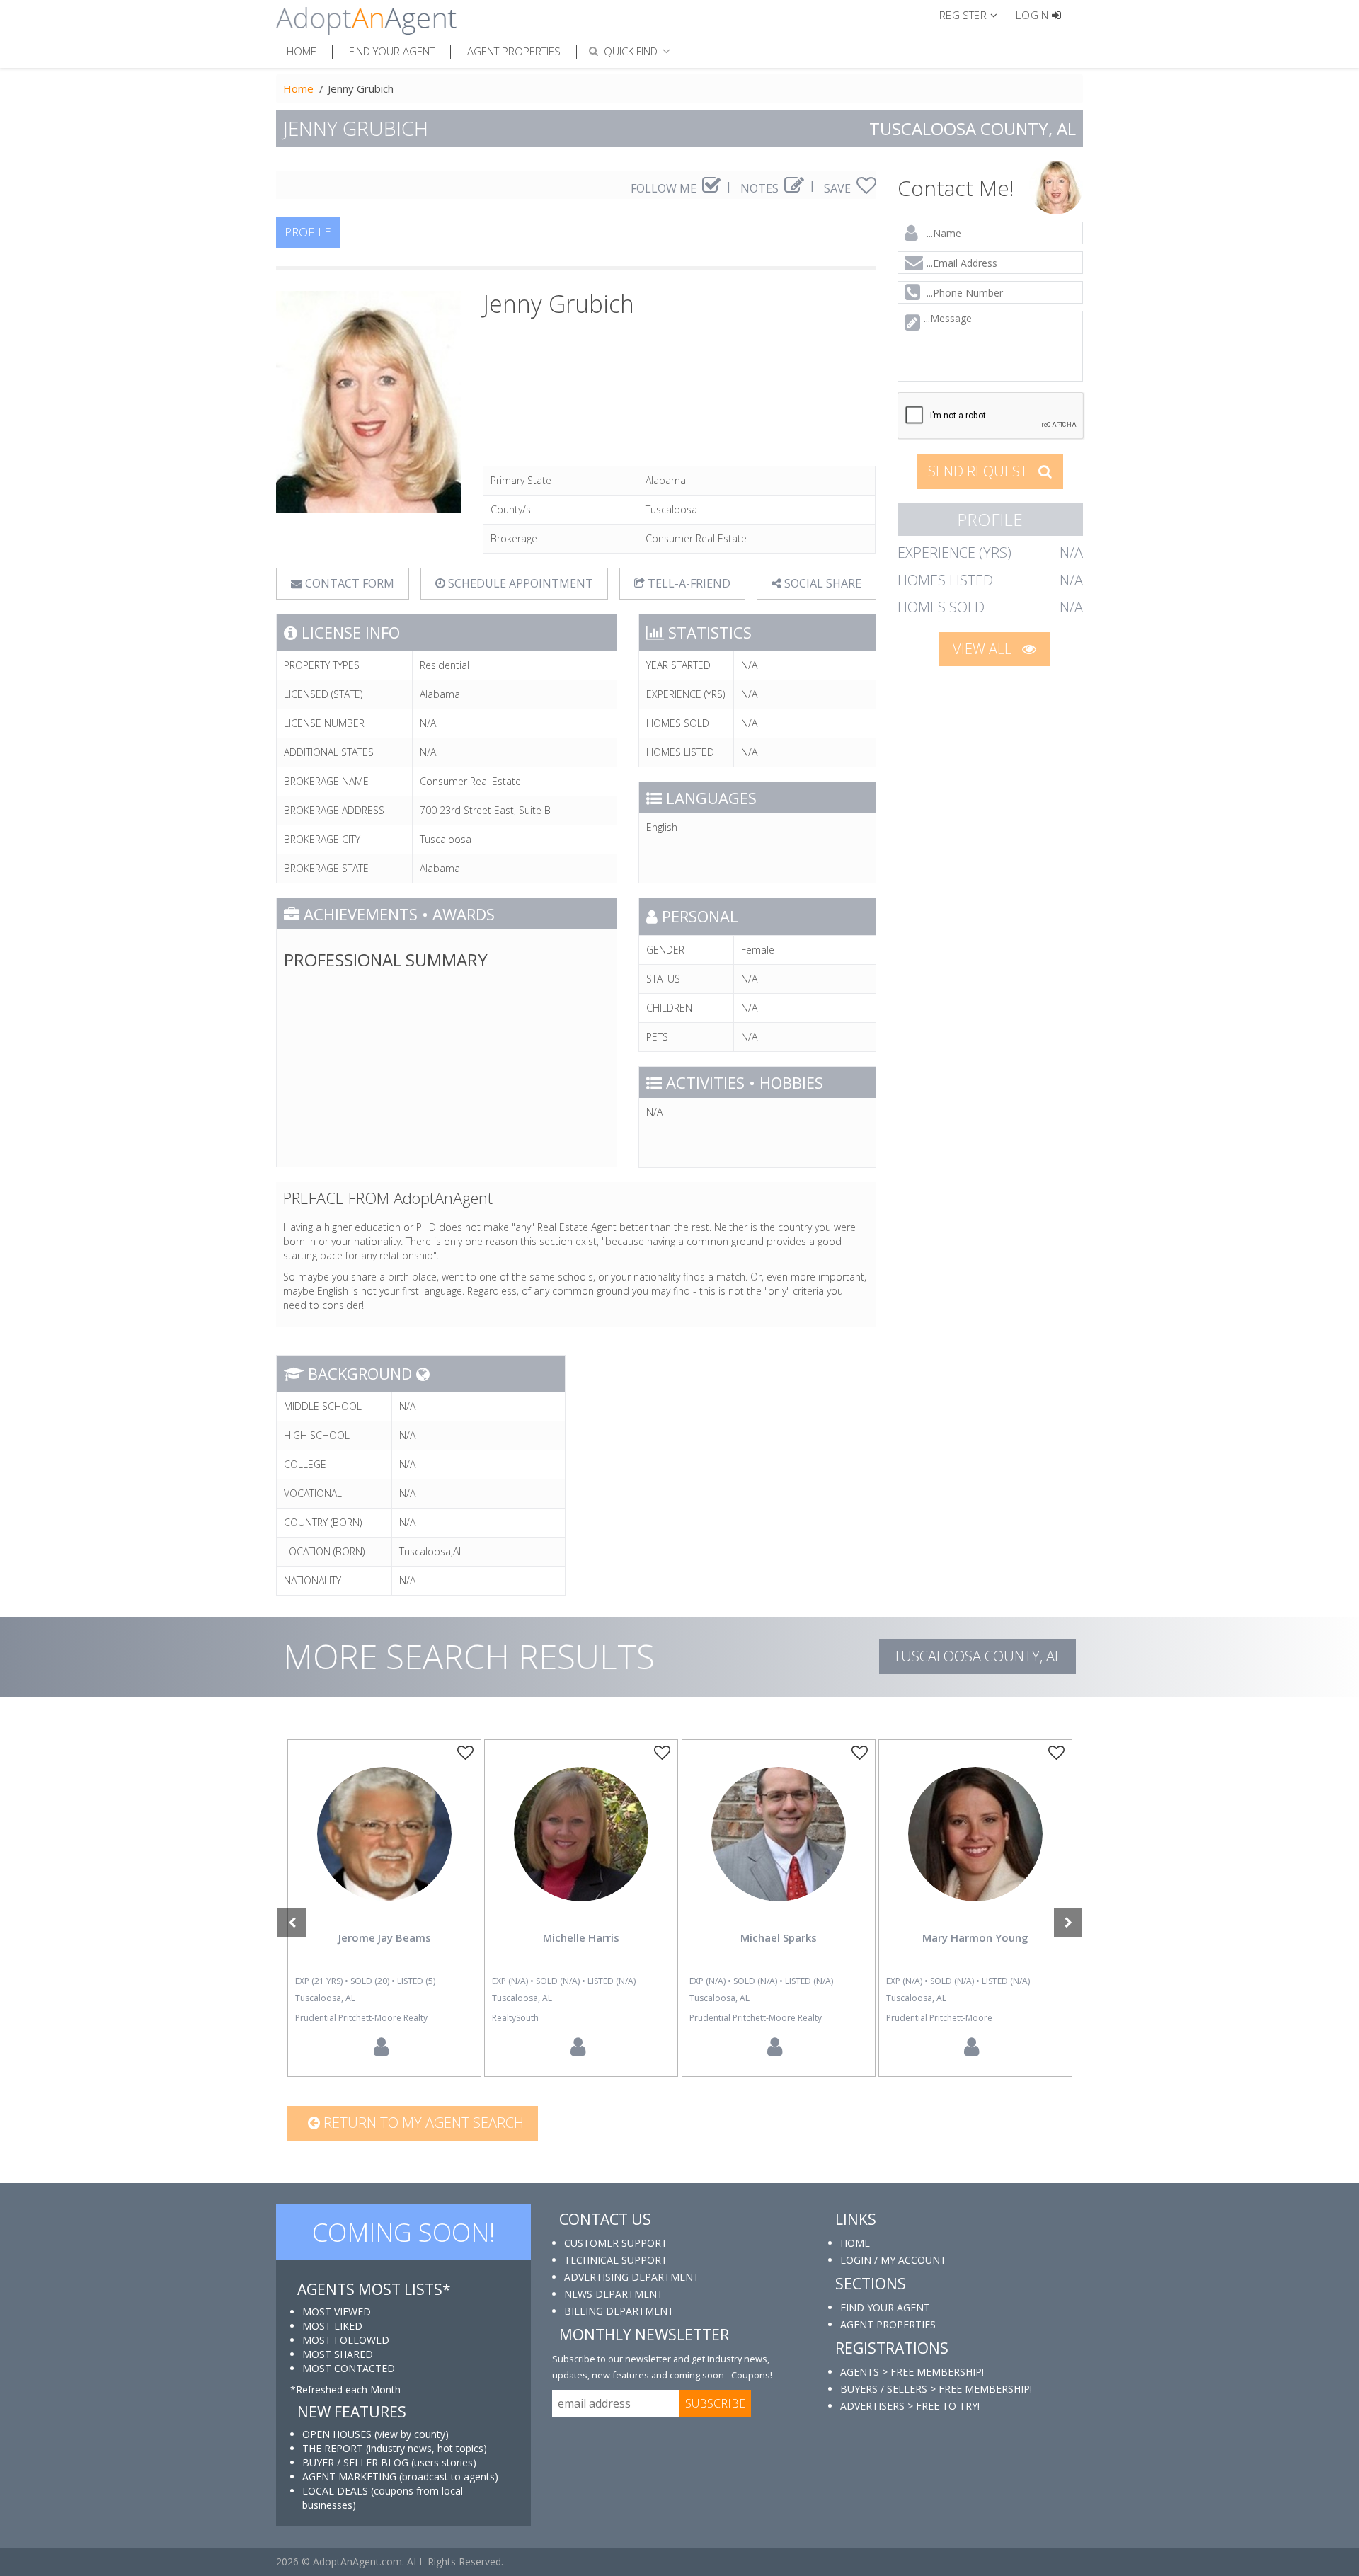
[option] (384, 1908)
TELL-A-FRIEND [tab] (688, 583)
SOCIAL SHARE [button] (821, 583)
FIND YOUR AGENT (885, 2307)
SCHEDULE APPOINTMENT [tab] (519, 583)
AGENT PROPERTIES (888, 2324)
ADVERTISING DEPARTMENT (632, 2277)
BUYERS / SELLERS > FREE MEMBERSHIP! (936, 2389)
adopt (384, 1846)
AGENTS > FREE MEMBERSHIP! (912, 2372)
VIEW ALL (984, 649)
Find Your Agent (392, 51)
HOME (855, 2243)
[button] (974, 14)
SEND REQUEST (980, 471)
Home (302, 51)
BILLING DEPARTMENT (619, 2311)
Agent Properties (514, 51)
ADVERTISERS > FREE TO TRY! (910, 2406)
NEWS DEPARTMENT (614, 2294)
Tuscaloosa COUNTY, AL (977, 1656)
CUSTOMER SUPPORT (616, 2243)
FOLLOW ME (665, 188)
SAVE (839, 188)
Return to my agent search (422, 2123)
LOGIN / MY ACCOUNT (893, 2260)
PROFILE (308, 232)
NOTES (761, 188)
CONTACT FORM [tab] (348, 583)
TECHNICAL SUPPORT (616, 2260)
